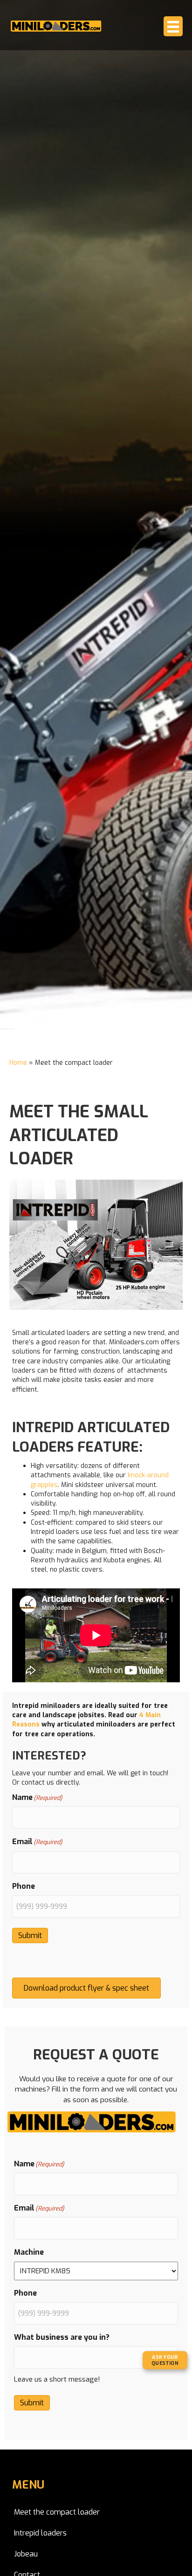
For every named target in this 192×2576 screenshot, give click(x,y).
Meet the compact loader (57, 2512)
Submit (30, 1935)
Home (18, 1063)
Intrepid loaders (40, 2533)
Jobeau (26, 2554)
